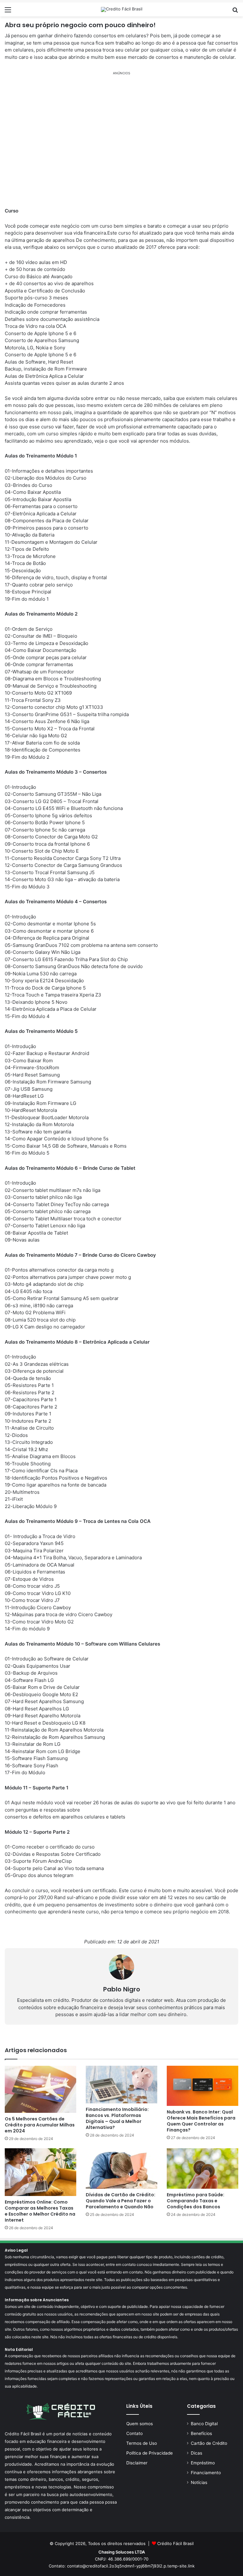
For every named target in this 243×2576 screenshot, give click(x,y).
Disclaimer (137, 2463)
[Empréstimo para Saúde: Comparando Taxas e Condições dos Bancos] (202, 2168)
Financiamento (206, 2473)
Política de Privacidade (150, 2453)
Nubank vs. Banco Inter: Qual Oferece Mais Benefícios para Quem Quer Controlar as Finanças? (201, 2121)
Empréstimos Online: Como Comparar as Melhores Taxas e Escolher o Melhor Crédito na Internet (40, 2211)
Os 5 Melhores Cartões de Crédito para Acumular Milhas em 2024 (40, 2125)
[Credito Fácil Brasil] (122, 9)
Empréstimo (203, 2463)
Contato (134, 2433)
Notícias (199, 2482)
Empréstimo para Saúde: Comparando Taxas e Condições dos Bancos (196, 2201)
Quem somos (140, 2424)
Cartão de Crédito (209, 2443)
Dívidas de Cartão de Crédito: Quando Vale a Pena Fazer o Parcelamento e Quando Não (121, 2201)
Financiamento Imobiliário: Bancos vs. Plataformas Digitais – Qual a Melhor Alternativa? (117, 2118)
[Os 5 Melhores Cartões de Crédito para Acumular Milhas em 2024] (40, 2089)
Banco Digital (204, 2424)
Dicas (196, 2453)
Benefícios (201, 2433)
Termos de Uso (142, 2443)
